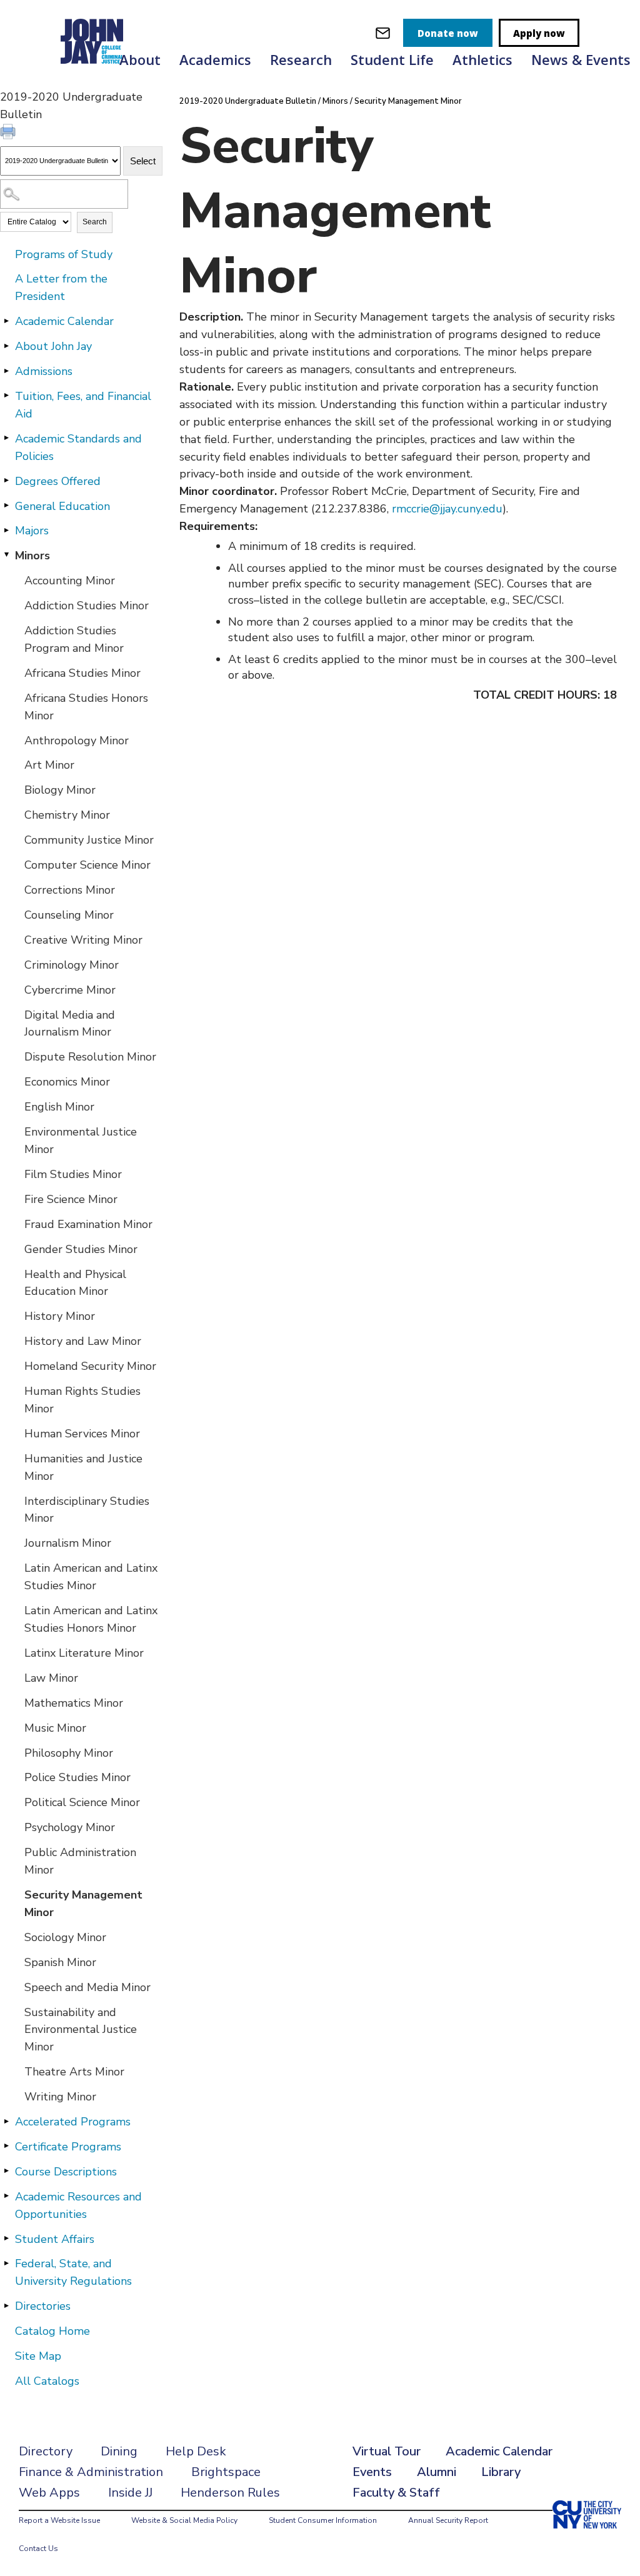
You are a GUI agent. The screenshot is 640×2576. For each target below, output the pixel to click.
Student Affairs (55, 2239)
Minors (32, 556)
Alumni (437, 2472)
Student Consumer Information (323, 2520)
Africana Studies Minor (82, 673)
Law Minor (51, 1678)
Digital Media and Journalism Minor (70, 1024)
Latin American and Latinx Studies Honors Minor (91, 1619)
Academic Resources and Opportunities (78, 2205)
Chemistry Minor (67, 815)
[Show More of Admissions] (6, 371)
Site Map (38, 2356)
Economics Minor (67, 1082)
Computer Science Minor (87, 865)
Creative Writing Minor (83, 940)
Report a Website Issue (59, 2520)
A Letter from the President (61, 287)
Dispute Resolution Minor (90, 1057)
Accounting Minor (70, 581)
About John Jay (53, 346)
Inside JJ (130, 2493)
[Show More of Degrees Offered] (6, 481)
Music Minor (55, 1728)
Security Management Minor (83, 1904)
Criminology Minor (72, 965)
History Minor (60, 1316)
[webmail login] (383, 33)
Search (95, 222)
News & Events (581, 59)
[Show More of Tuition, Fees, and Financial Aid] (6, 396)
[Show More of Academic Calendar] (6, 321)
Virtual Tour (387, 2451)
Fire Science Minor (71, 1199)
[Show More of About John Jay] (6, 346)
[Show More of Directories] (6, 2305)
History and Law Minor (83, 1341)
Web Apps (49, 2493)
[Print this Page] (9, 133)
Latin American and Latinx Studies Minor (91, 1577)
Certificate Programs (68, 2147)
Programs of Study (64, 254)
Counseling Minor (69, 915)
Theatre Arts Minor (74, 2072)
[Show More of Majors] (6, 530)
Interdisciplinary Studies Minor (87, 1510)
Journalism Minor (68, 1543)
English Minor (59, 1107)
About (140, 59)
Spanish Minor (60, 1962)
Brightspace (226, 2472)
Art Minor (49, 765)
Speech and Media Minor (87, 1987)
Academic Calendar (64, 321)
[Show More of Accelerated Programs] (6, 2121)
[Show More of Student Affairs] (6, 2239)
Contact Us (38, 2549)
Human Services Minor (82, 1434)
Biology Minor (60, 790)
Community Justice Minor (89, 840)
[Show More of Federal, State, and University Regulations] (6, 2263)
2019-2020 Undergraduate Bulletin (248, 101)
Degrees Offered (58, 481)
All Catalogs (47, 2381)
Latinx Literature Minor (84, 1653)
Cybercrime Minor (70, 990)
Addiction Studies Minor (87, 606)
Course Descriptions (66, 2172)
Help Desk (196, 2451)
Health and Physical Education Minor (75, 1283)
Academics (215, 59)
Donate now (448, 33)
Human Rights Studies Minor (82, 1400)
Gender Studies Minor (81, 1249)
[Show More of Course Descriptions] (6, 2171)
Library (501, 2472)
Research (301, 59)
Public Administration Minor (80, 1861)
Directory (46, 2451)
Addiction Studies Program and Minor (74, 639)
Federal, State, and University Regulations (73, 2272)
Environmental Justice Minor (81, 1141)
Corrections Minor (70, 890)
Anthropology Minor (77, 741)
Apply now (539, 33)
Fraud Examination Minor (88, 1224)
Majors (32, 531)
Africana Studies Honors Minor (86, 707)
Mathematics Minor (74, 1703)
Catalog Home (52, 2331)
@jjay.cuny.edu (466, 509)
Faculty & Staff (396, 2493)
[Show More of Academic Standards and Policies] (6, 438)
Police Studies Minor (77, 1777)
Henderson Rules (230, 2493)
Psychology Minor (70, 1827)
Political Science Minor (82, 1802)
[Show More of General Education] (6, 506)
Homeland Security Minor (90, 1366)
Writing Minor (60, 2097)
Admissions (44, 371)
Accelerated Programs (73, 2122)
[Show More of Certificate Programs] (6, 2146)
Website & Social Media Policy (184, 2520)
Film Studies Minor (73, 1174)
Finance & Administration (91, 2472)
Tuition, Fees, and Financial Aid (83, 405)
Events (372, 2472)
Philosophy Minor (69, 1753)
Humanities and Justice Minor (83, 1467)
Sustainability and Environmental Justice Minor (81, 2030)
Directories (43, 2306)
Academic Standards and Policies (78, 447)
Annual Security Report (448, 2520)
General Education (62, 506)
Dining (119, 2451)
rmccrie (411, 509)
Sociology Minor (65, 1937)
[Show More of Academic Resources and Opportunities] (6, 2196)
